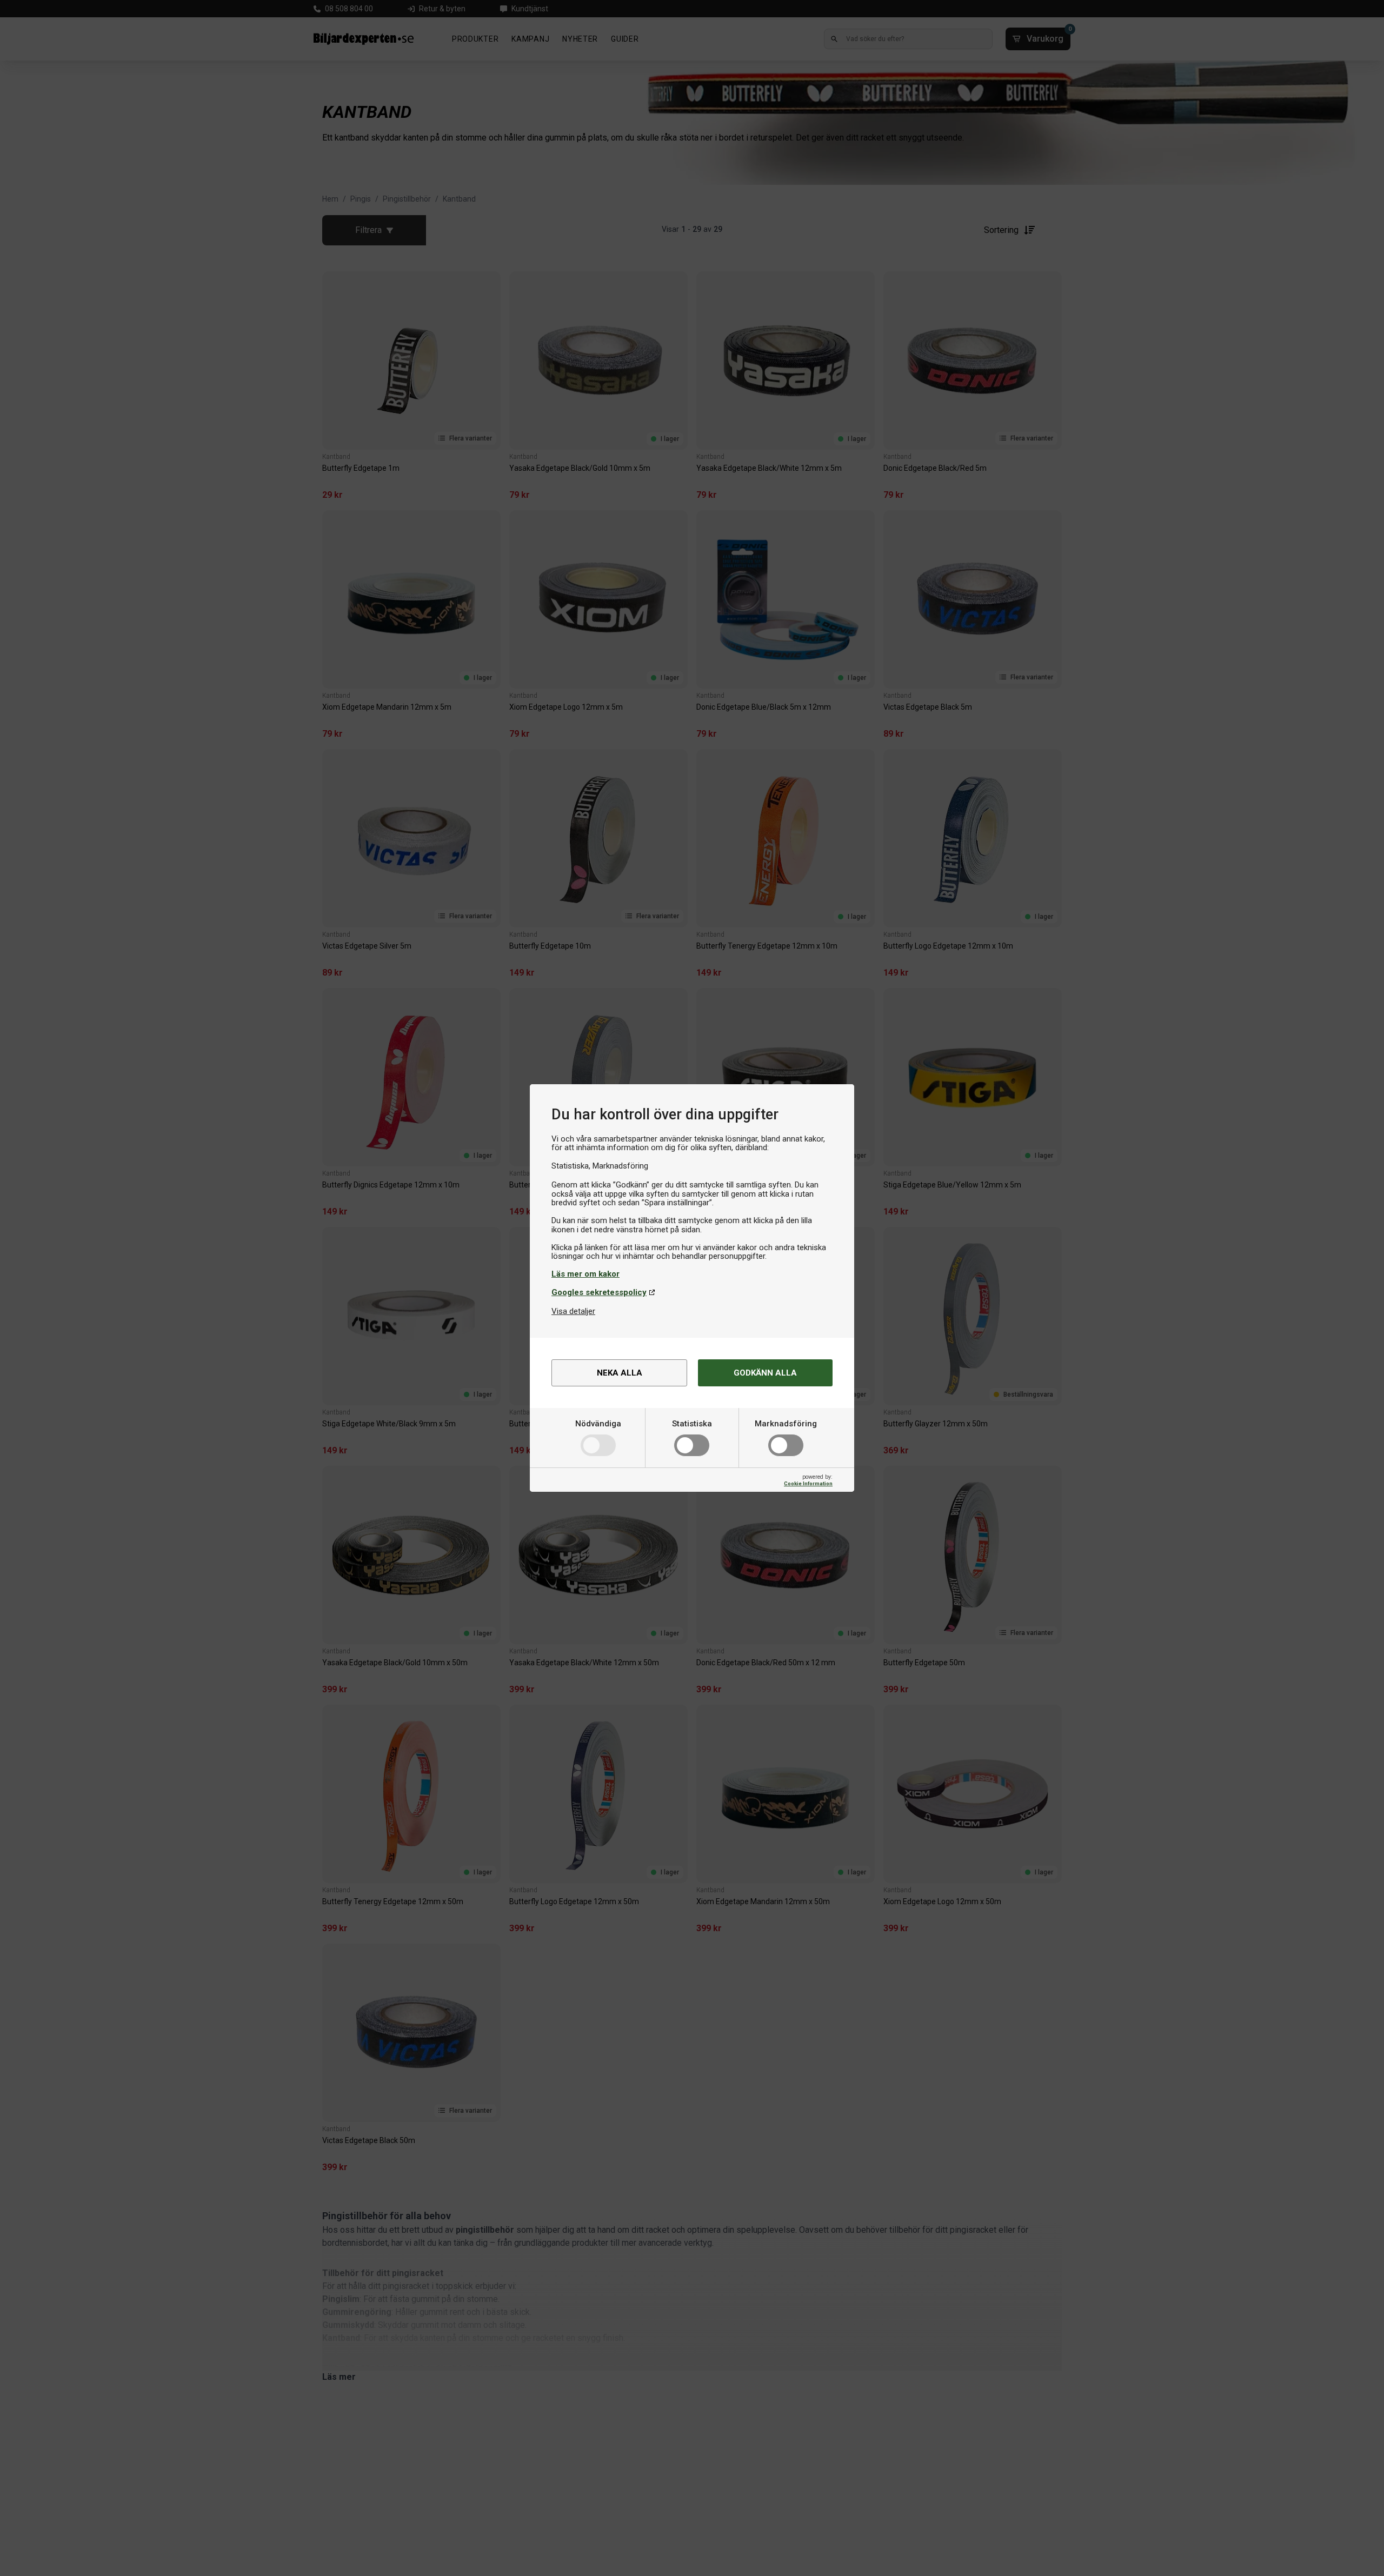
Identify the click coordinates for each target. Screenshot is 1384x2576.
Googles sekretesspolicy (599, 1292)
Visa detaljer (573, 1311)
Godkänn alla (765, 1373)
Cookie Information (808, 1483)
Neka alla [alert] (620, 1373)
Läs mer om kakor (585, 1274)
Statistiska (692, 1424)
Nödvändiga (598, 1424)
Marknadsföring (786, 1424)
